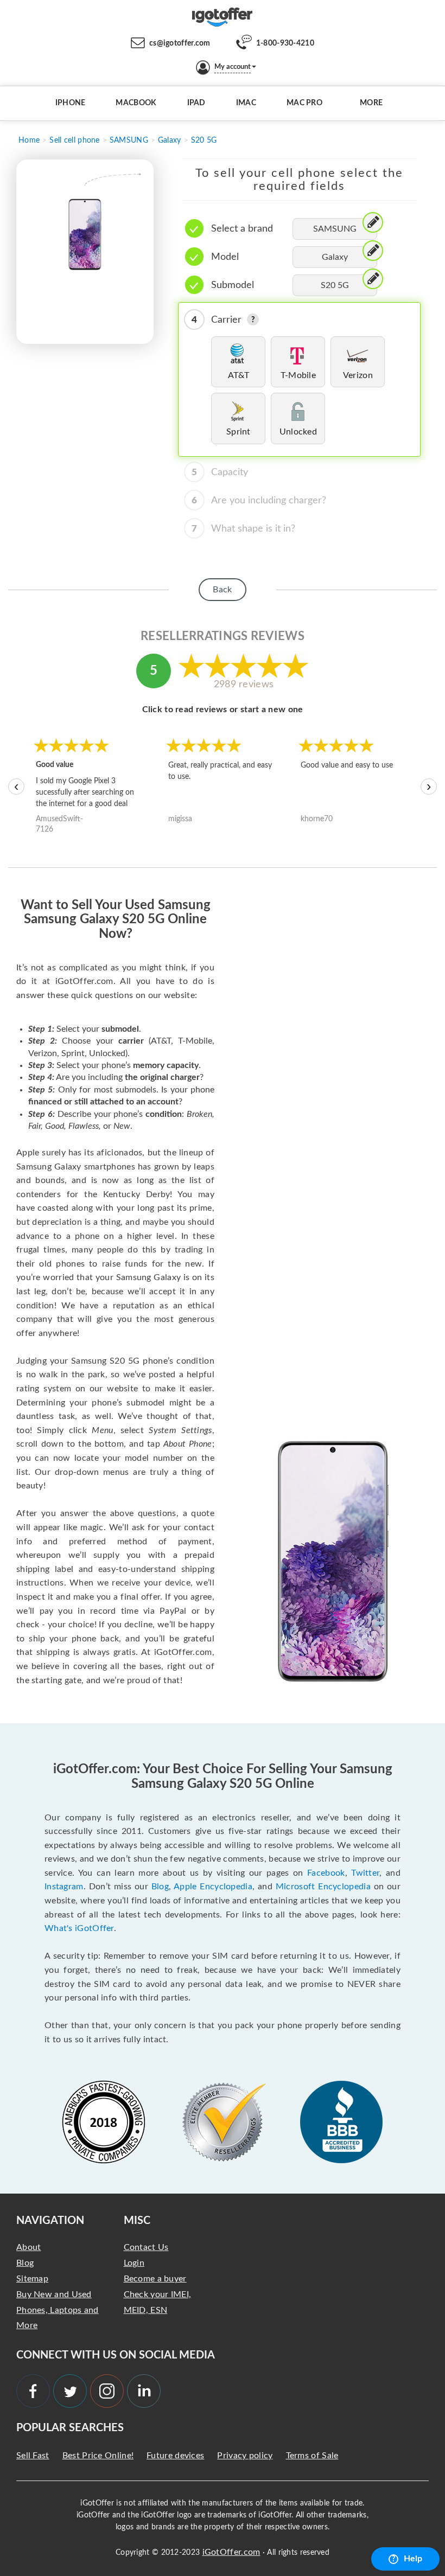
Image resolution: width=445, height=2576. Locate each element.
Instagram (64, 1887)
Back (222, 590)
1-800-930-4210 (285, 43)
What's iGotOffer (79, 1928)
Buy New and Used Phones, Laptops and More (58, 2310)
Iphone (71, 103)
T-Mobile (298, 375)
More (371, 103)
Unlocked (298, 432)
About (29, 2247)
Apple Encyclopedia (213, 1887)
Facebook (326, 1873)
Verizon (358, 375)
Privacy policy (245, 2456)
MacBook (136, 103)
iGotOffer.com (231, 2552)
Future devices (175, 2456)
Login (134, 2263)
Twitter (365, 1873)
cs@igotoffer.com (180, 43)
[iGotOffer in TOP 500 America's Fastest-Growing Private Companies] (104, 2122)
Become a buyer (155, 2279)
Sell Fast (33, 2456)
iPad (196, 103)
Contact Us (146, 2247)
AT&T (239, 375)
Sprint (239, 432)
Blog (160, 1887)
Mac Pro (304, 103)
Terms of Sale (312, 2456)
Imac (246, 103)
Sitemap (32, 2279)
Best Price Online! (98, 2456)
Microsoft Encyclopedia (323, 1887)
